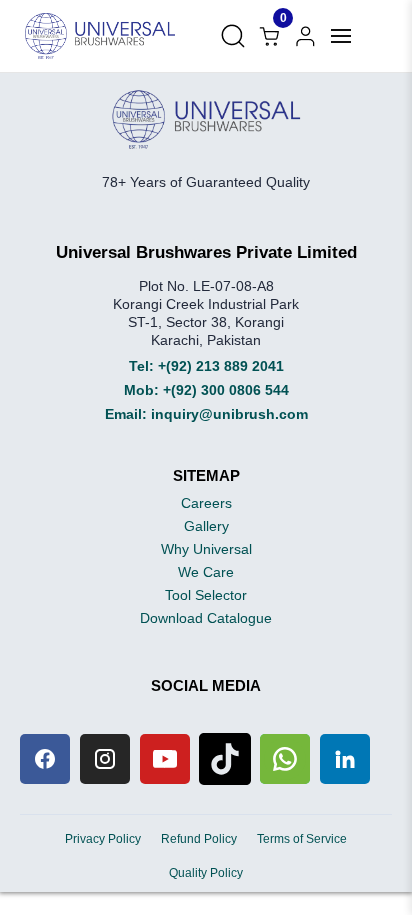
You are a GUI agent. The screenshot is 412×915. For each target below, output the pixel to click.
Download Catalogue (206, 618)
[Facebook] (45, 759)
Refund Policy (199, 839)
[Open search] (233, 36)
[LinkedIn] (345, 759)
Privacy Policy (103, 839)
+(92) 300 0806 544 (226, 390)
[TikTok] (225, 759)
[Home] (100, 36)
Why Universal (206, 549)
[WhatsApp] (285, 759)
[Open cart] (305, 36)
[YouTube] (165, 759)
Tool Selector (206, 595)
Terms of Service (302, 839)
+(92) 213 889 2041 (221, 366)
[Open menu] (341, 36)
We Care (206, 572)
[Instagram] (105, 759)
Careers (206, 503)
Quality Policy (206, 873)
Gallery (206, 526)
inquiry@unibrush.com (229, 414)
